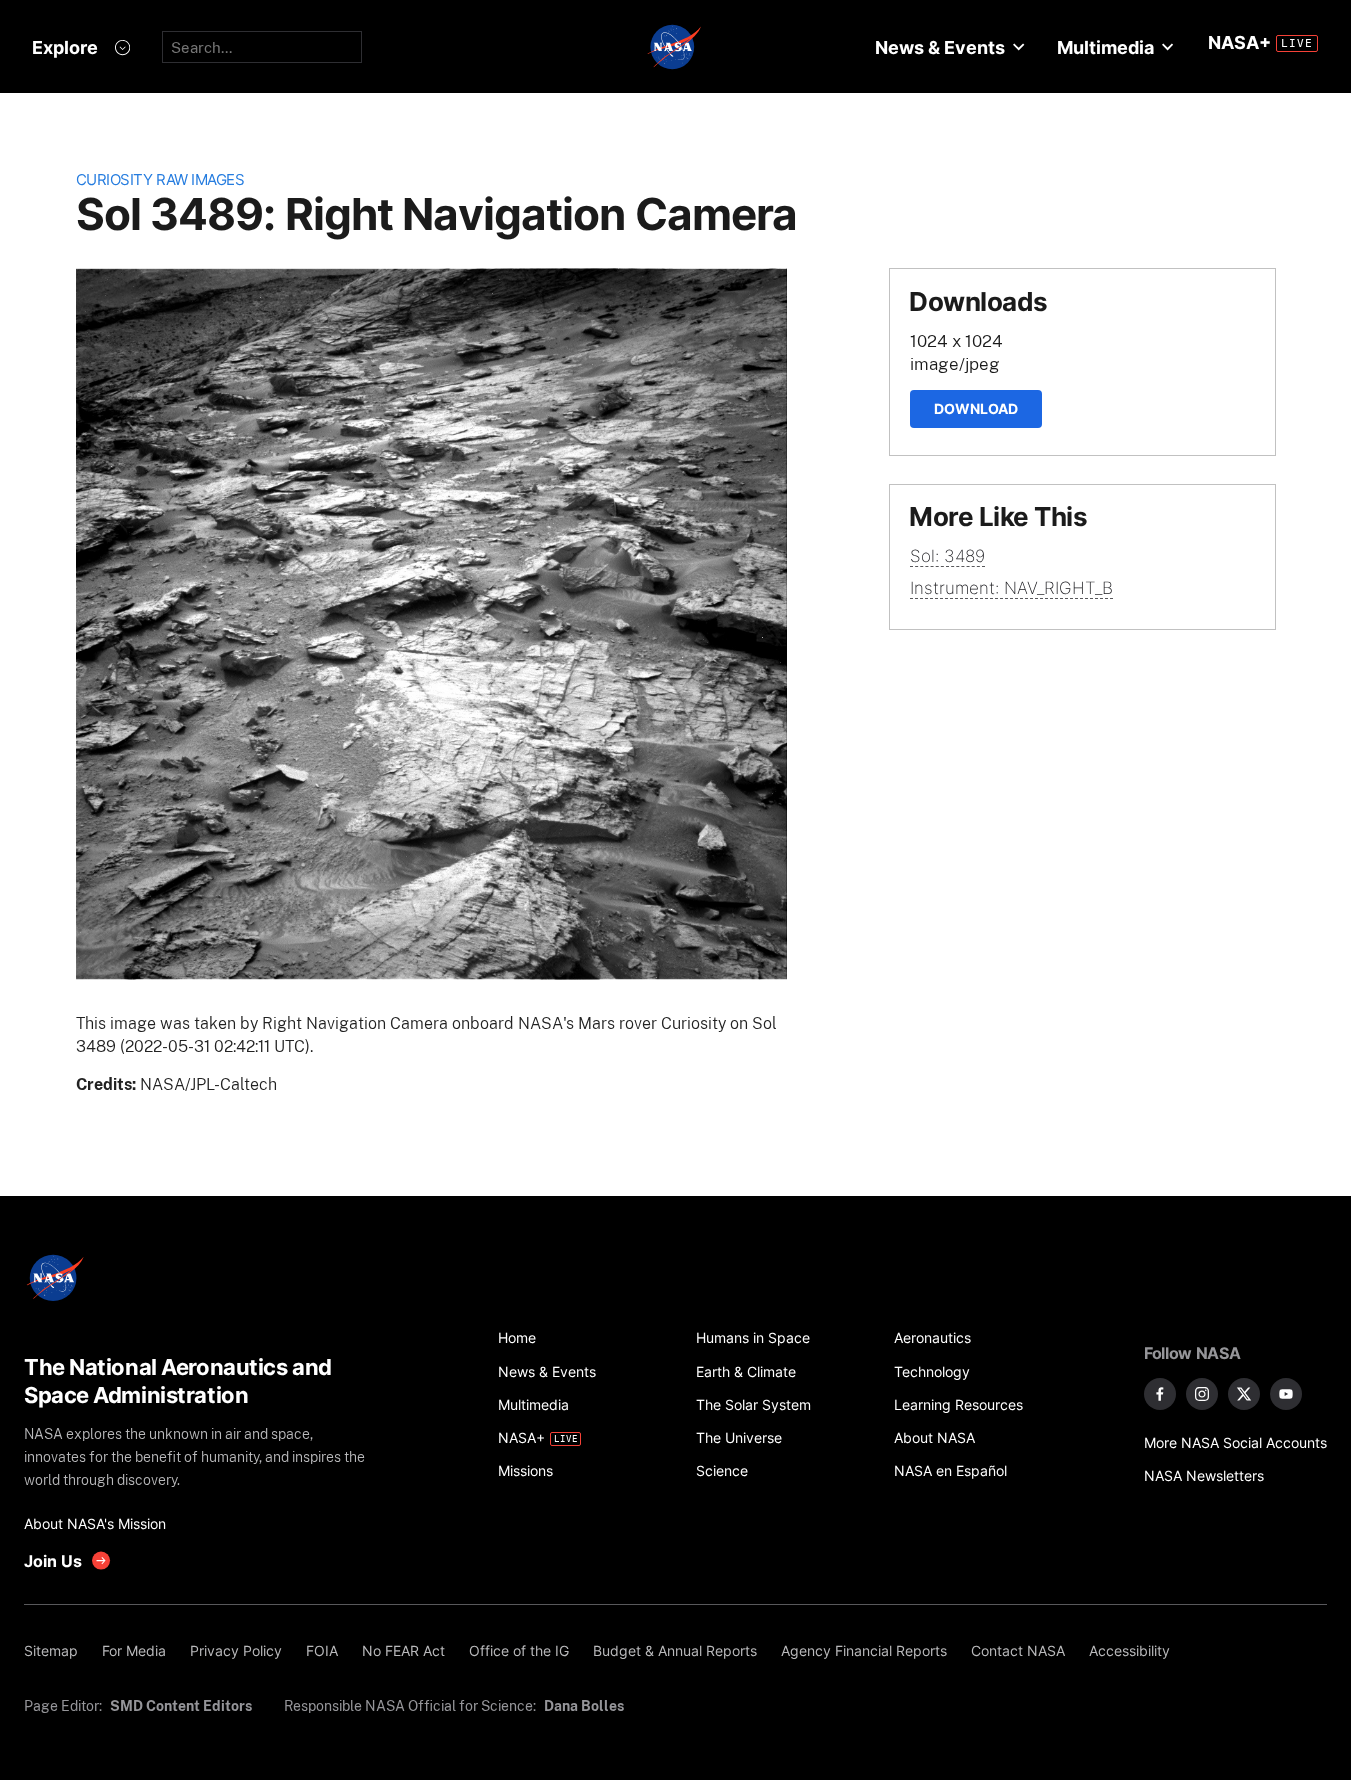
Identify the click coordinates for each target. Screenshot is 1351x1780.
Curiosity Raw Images (160, 179)
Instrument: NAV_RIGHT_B (1011, 588)
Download (976, 408)
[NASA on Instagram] (1202, 1394)
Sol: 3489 (947, 556)
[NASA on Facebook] (1160, 1394)
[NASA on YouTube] (1286, 1394)
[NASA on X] (1244, 1394)
